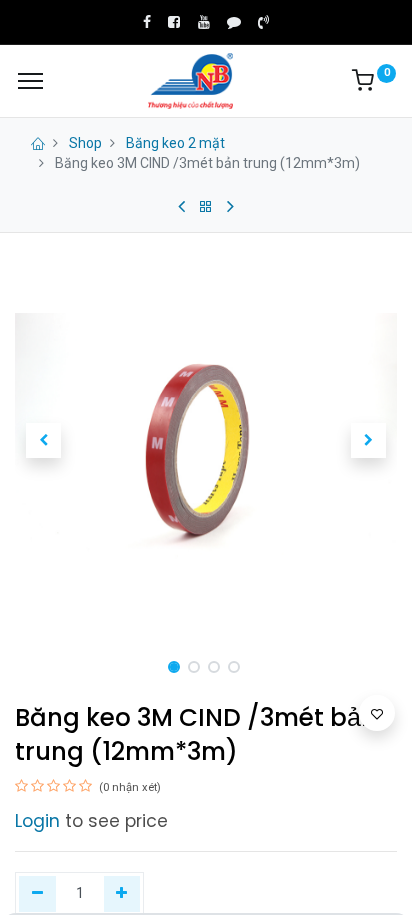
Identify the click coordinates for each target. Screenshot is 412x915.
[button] (43, 441)
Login (37, 821)
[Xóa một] (37, 894)
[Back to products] (206, 207)
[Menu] (30, 81)
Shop (85, 143)
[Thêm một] (122, 894)
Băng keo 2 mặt (175, 143)
